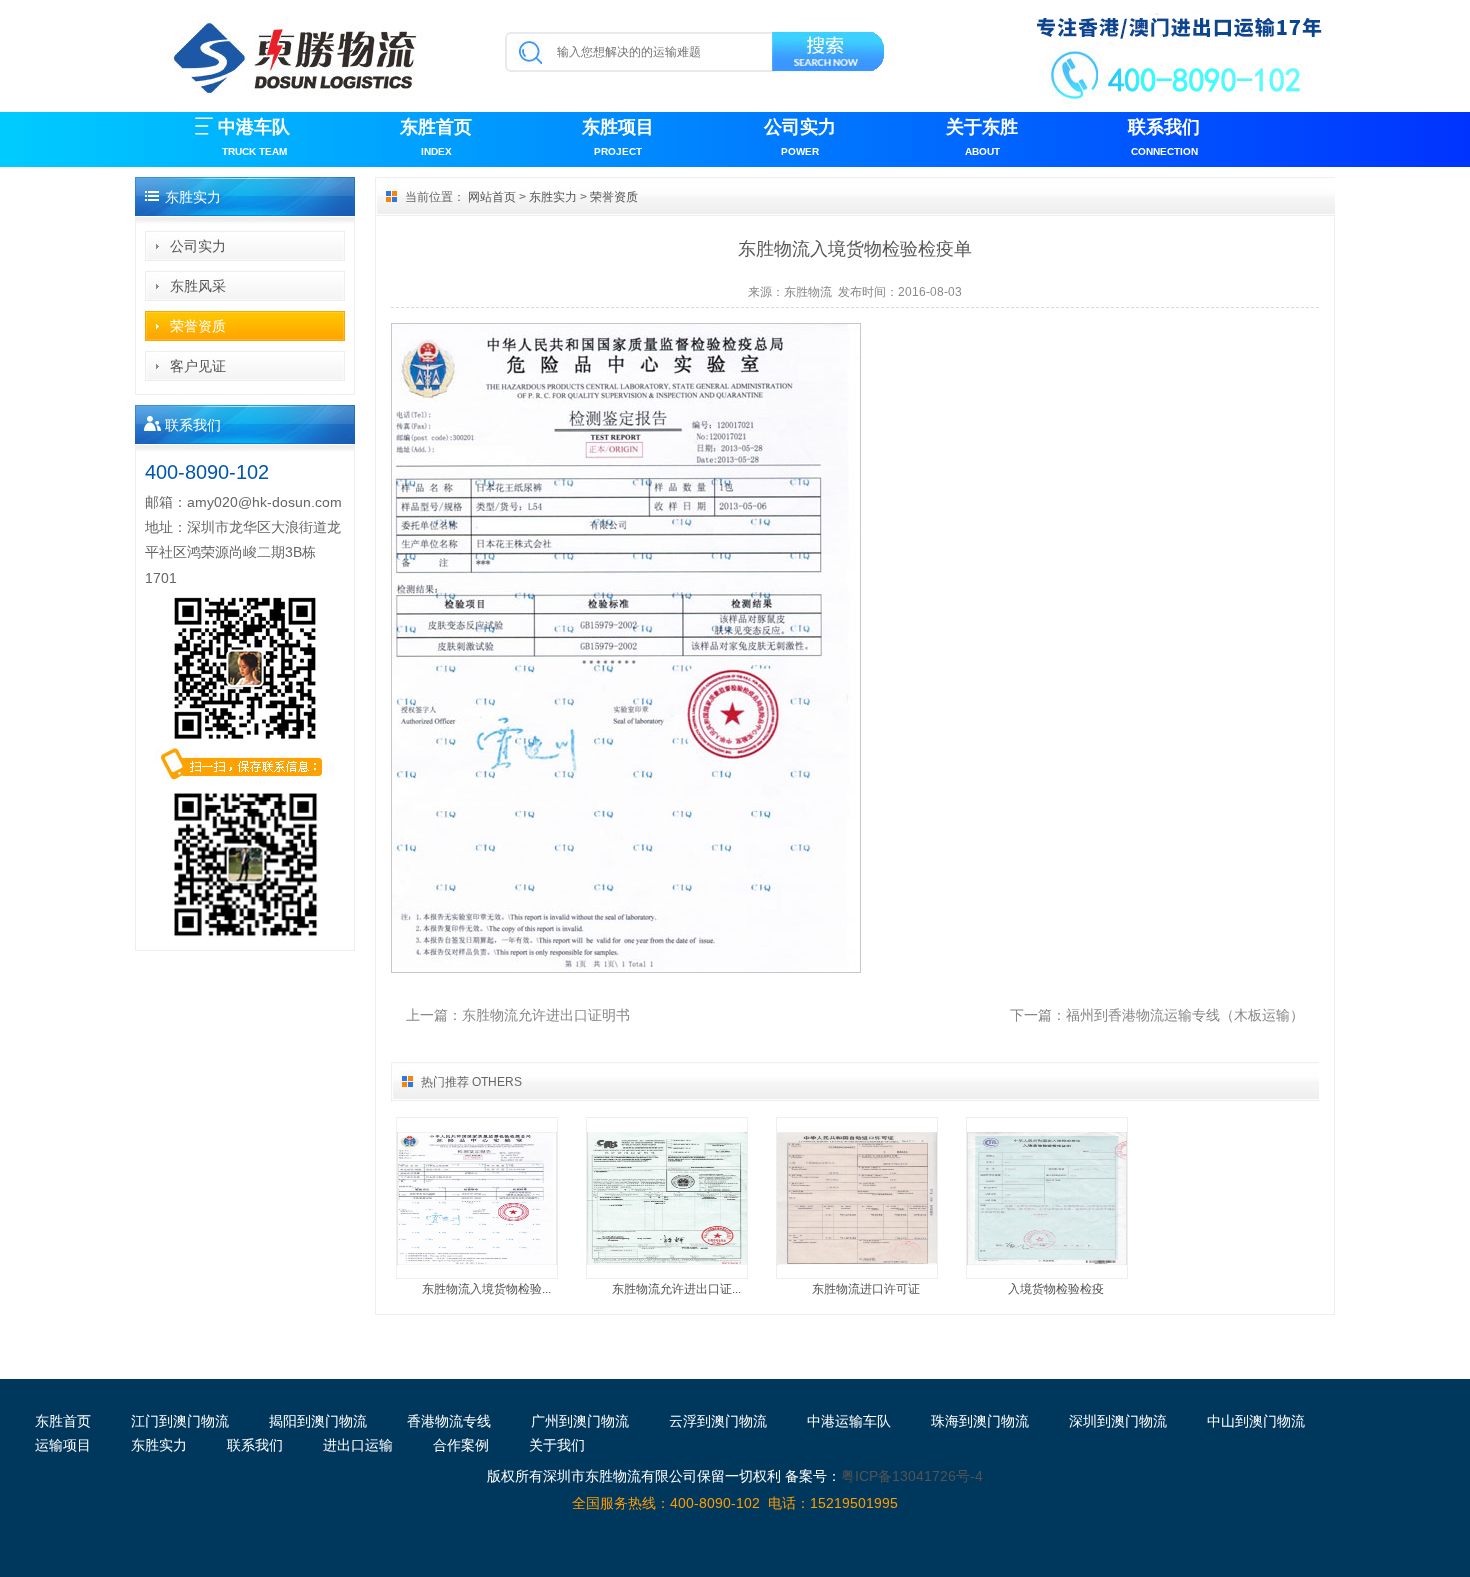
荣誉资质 (198, 326)
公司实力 (800, 137)
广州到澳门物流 (580, 1421)
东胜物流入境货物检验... (486, 1289)
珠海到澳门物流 (980, 1421)
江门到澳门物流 (180, 1421)
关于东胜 (982, 137)
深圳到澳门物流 (1118, 1421)
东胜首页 (436, 137)
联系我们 (1164, 137)
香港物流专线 (449, 1421)
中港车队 (254, 137)
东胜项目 (618, 137)
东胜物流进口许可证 (866, 1289)
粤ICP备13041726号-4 (912, 1476)
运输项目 (63, 1445)
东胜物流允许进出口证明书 (546, 1015)
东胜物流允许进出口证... (676, 1289)
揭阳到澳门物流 (318, 1421)
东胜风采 (198, 286)
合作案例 (461, 1445)
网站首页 (492, 197)
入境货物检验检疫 (1056, 1289)
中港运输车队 (849, 1421)
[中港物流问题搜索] (829, 55)
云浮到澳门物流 (718, 1421)
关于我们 (557, 1445)
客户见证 (198, 366)
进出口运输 (358, 1445)
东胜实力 (553, 197)
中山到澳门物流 (1256, 1421)
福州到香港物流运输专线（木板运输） (1185, 1015)
